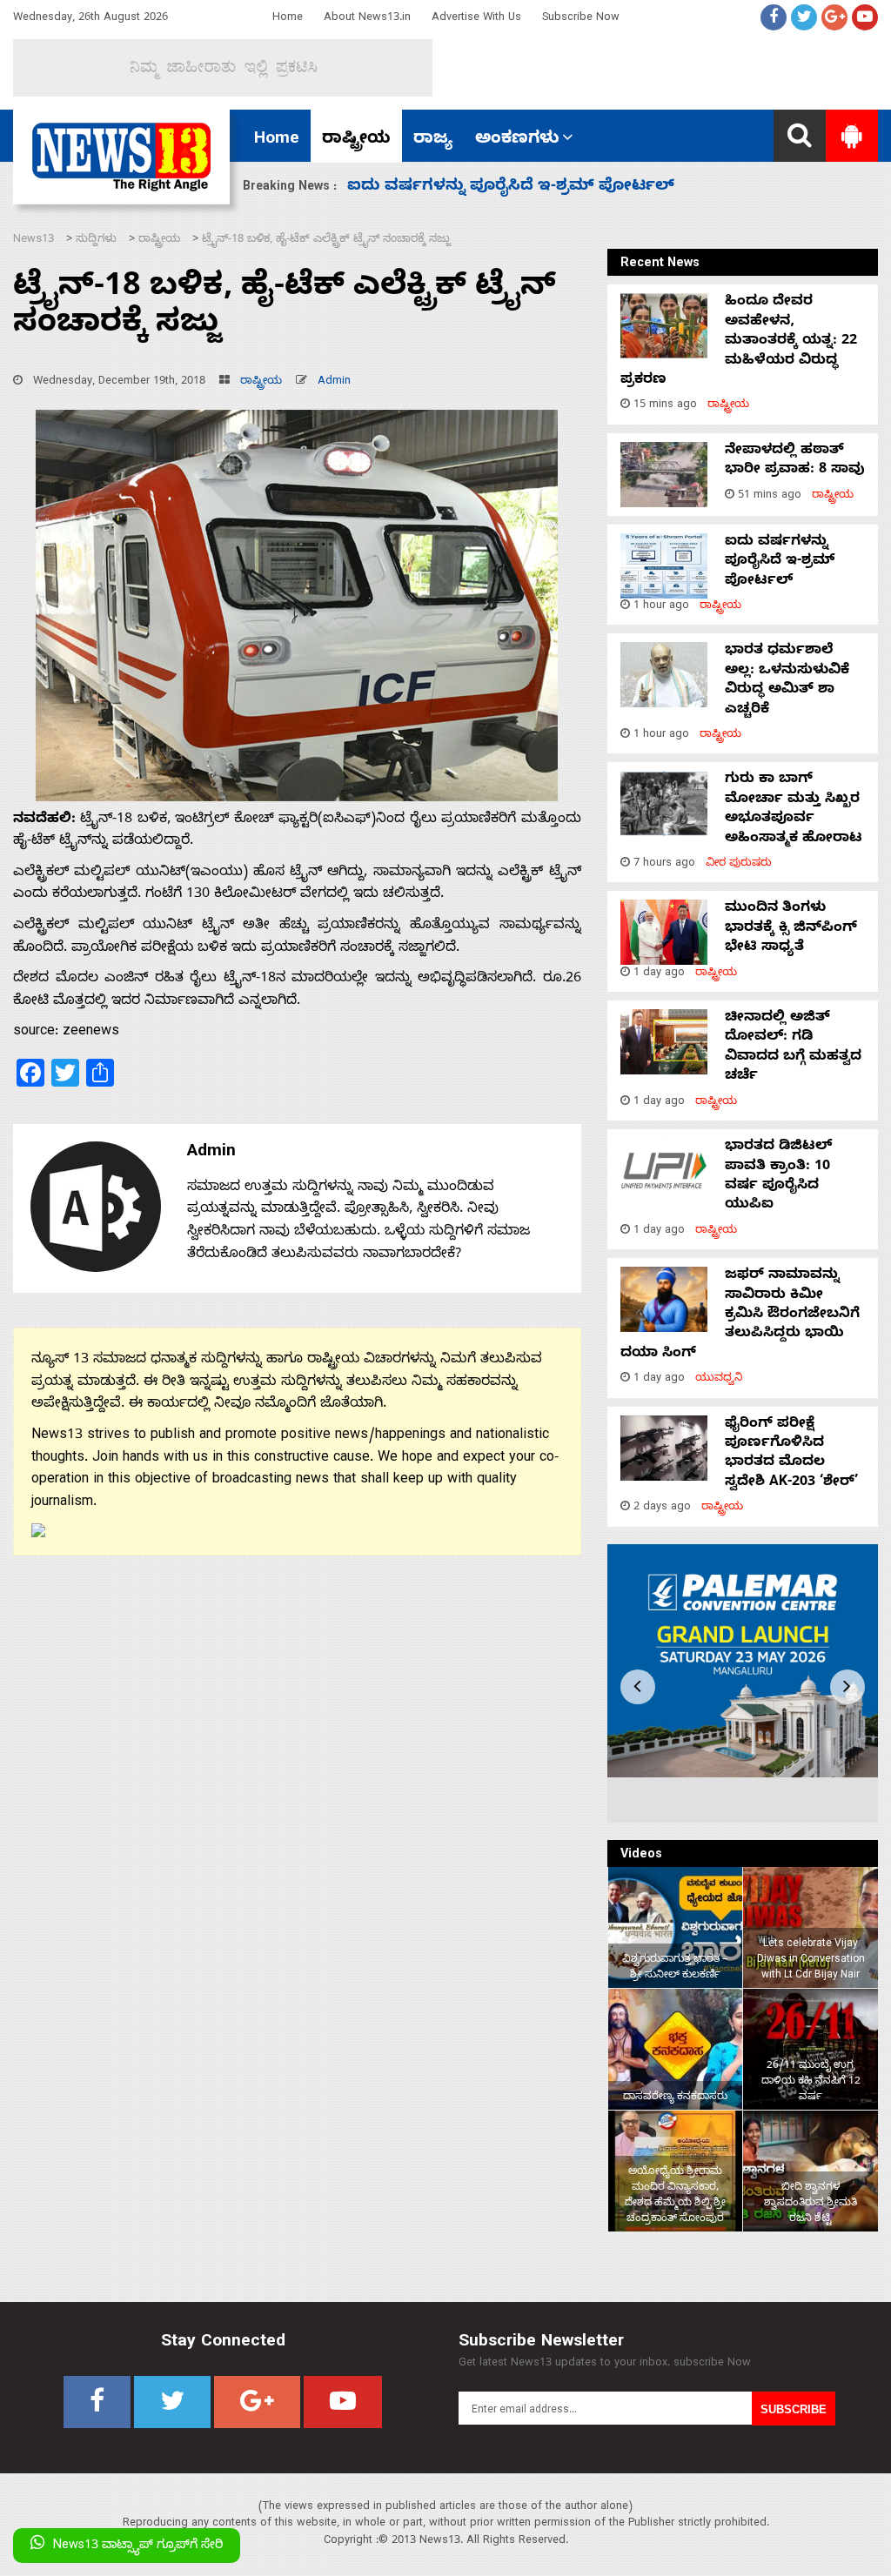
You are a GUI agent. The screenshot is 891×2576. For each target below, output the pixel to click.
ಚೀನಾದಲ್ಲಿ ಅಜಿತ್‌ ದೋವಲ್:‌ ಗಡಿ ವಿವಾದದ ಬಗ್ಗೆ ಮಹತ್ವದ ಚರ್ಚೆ (793, 1048)
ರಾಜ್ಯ (433, 140)
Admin (334, 382)
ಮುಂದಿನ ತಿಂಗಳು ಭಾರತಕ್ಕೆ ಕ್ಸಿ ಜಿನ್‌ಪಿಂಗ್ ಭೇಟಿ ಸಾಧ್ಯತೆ (526, 187)
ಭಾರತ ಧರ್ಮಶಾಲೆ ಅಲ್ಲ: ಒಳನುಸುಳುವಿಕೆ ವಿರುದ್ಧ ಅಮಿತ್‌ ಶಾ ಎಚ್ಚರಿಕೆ (787, 681)
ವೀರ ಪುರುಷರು (739, 864)
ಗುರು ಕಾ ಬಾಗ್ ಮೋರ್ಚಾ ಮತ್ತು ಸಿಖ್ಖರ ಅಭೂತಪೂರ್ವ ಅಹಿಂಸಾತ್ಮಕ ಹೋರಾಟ (794, 810)
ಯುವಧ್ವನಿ (719, 1379)
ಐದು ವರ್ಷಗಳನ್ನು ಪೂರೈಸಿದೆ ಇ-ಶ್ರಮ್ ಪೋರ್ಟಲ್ (780, 562)
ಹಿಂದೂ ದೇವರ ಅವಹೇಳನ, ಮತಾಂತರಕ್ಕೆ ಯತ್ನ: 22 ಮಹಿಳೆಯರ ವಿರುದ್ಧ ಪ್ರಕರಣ (739, 342)
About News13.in (367, 19)
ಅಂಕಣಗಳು (517, 140)
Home (288, 19)
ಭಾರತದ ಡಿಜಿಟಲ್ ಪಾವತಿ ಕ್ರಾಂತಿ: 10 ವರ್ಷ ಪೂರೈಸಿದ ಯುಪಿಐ (778, 1177)
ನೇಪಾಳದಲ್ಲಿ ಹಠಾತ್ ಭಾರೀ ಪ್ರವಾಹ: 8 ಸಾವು (795, 461)
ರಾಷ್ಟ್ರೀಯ (356, 140)
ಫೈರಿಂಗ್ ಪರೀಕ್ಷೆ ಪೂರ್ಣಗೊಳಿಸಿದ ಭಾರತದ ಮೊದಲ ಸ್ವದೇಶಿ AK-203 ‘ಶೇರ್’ (791, 1454)
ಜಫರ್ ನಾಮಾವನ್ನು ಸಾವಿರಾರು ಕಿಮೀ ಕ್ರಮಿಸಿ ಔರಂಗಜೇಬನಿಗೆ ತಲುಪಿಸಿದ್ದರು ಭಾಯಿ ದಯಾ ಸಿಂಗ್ (740, 1315)
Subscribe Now (581, 19)
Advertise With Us (476, 19)
